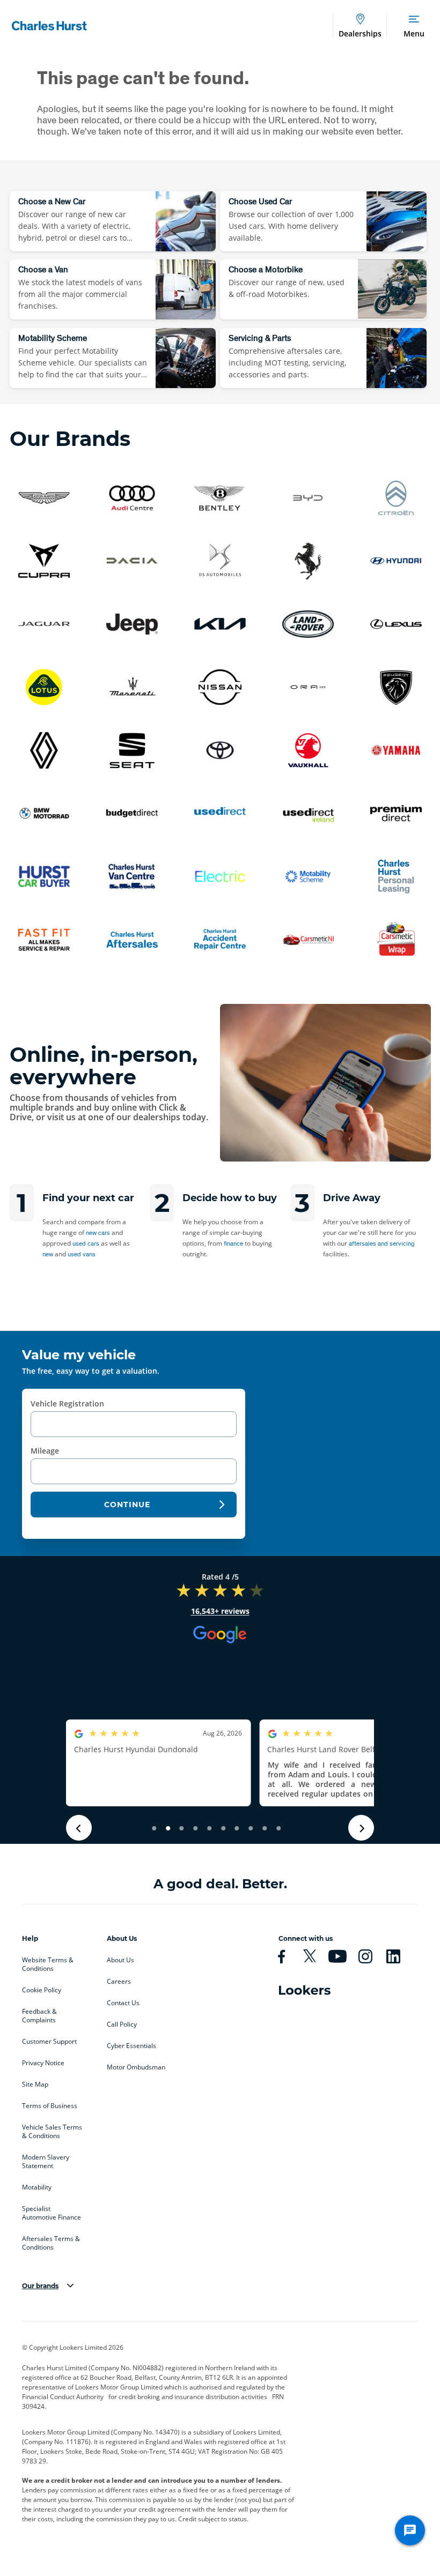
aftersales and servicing (382, 1243)
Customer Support (49, 2042)
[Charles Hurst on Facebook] (286, 1956)
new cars (98, 1233)
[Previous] (79, 1828)
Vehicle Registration (67, 1404)
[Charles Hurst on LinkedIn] (398, 1956)
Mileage (45, 1451)
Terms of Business (50, 2106)
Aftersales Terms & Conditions (51, 2243)
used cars (86, 1243)
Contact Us (123, 2003)
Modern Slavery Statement (46, 2162)
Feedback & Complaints (39, 2016)
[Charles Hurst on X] (314, 1956)
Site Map (35, 2084)
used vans (82, 1254)
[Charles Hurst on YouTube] (342, 1956)
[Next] (361, 1828)
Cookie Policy (42, 1990)
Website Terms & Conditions (48, 1964)
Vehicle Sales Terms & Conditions (52, 2132)
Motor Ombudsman (136, 2067)
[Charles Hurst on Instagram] (370, 1956)
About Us (120, 1960)
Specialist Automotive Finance (52, 2213)
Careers (119, 1982)
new (48, 1254)
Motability (37, 2187)
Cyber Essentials (131, 2046)
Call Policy (122, 2024)
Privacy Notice (43, 2063)
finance (233, 1243)
